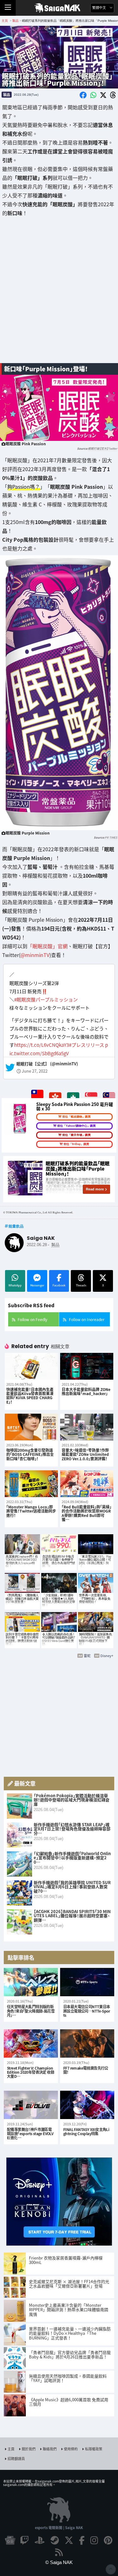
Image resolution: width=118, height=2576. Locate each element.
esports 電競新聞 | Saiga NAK (59, 2528)
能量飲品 (16, 1226)
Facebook (59, 1285)
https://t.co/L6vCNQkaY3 (42, 1045)
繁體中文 (100, 8)
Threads (81, 1285)
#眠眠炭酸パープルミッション (46, 999)
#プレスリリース (87, 1045)
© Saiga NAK (59, 2562)
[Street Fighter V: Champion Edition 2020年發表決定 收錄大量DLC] (31, 2043)
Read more (95, 1189)
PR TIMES (111, 838)
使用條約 (71, 2449)
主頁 (11, 2449)
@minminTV (35, 955)
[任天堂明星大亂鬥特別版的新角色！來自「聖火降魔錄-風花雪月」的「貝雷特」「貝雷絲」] (31, 1982)
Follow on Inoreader (87, 1319)
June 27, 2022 (35, 1071)
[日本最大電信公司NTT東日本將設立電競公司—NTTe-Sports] (87, 1982)
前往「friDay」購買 (76, 1144)
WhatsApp (15, 1285)
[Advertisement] (59, 295)
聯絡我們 (50, 2449)
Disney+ (107, 1656)
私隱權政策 (94, 2449)
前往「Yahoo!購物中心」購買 (76, 1126)
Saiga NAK (59, 8)
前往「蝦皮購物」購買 (76, 1117)
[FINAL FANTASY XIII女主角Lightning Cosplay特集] (87, 2105)
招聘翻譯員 (16, 2459)
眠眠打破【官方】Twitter (103, 449)
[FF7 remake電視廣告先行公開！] (87, 2043)
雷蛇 (87, 1656)
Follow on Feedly (32, 1319)
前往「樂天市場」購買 (76, 1135)
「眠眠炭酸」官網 (48, 946)
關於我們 (29, 2449)
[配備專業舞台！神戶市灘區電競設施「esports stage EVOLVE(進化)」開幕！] (31, 2105)
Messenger (37, 1285)
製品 (7, 94)
